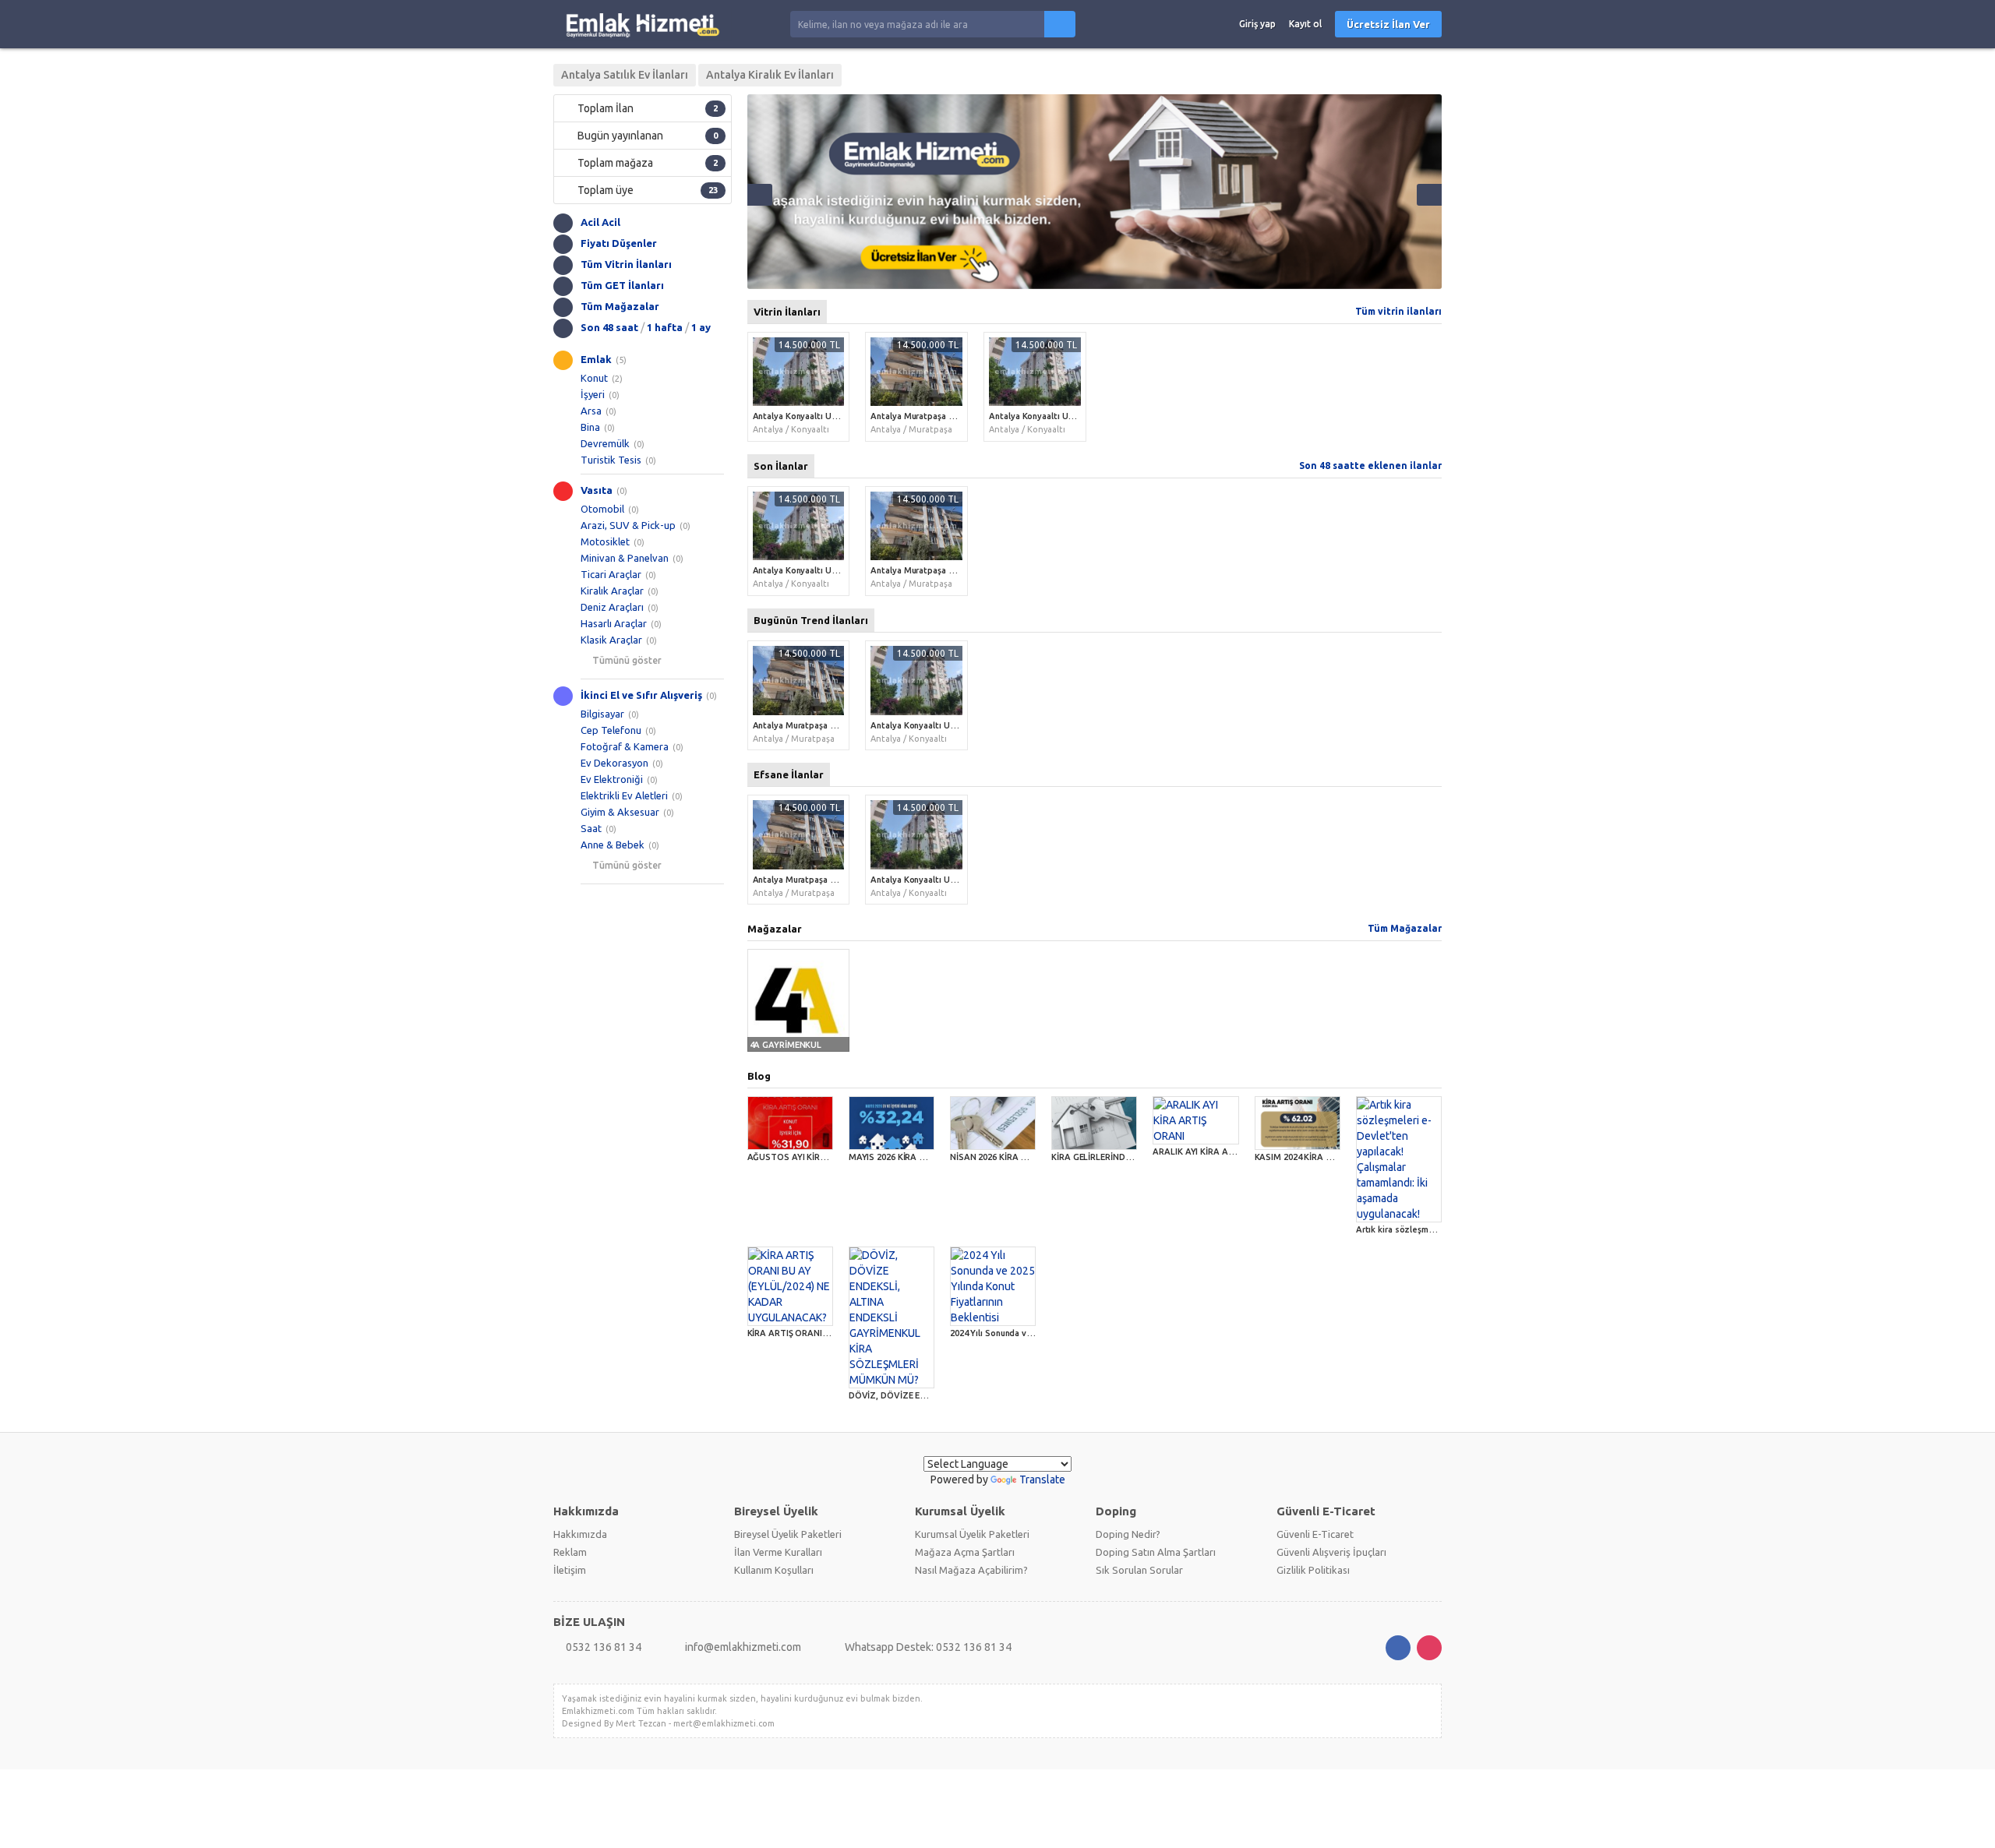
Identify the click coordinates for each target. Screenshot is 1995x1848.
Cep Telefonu (611, 730)
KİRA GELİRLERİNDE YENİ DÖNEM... (1121, 1157)
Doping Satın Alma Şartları (1156, 1552)
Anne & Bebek (613, 845)
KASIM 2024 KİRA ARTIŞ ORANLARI (1325, 1157)
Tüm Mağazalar (620, 306)
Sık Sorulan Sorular (1139, 1570)
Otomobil (602, 509)
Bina (590, 427)
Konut (594, 378)
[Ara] (1060, 24)
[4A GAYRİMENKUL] (799, 1000)
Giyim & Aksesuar (620, 812)
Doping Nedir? (1128, 1534)
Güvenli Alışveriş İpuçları (1331, 1552)
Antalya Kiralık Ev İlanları (770, 75)
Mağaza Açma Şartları (965, 1552)
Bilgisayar (602, 714)
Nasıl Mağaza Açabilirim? (971, 1570)
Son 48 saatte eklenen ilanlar (1370, 466)
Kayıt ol (1305, 24)
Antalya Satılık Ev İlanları (625, 75)
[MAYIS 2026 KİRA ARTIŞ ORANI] (892, 1123)
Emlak (596, 359)
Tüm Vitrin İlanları (626, 264)
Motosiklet (605, 541)
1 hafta (665, 327)
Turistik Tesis (611, 460)
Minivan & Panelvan (625, 558)
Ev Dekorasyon (614, 763)
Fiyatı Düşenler (619, 243)
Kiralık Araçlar (612, 591)
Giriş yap (1257, 24)
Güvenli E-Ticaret (1315, 1534)
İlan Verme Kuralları (778, 1552)
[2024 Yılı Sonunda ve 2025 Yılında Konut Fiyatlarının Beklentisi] (993, 1286)
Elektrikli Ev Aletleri (624, 795)
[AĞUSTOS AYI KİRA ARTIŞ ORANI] (790, 1123)
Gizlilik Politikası (1313, 1570)
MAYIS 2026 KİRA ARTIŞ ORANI (911, 1157)
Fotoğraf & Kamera (625, 746)
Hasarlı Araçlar (614, 623)
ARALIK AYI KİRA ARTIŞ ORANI (1214, 1151)
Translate (1042, 1479)
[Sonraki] (1429, 195)
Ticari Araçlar (611, 574)
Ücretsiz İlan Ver (1388, 24)
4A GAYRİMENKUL (786, 1045)
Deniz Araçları (612, 607)
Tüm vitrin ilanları (1398, 311)
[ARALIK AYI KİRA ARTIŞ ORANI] (1195, 1120)
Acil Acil (600, 222)
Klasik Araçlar (611, 640)
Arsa (591, 411)
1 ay (701, 327)
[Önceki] (760, 195)
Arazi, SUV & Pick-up (628, 525)
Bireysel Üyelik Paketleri (788, 1534)
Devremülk (605, 443)
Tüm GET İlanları (622, 285)
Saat (591, 828)
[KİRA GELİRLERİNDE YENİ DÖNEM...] (1094, 1123)
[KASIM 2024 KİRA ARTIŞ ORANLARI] (1298, 1123)
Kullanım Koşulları (774, 1570)
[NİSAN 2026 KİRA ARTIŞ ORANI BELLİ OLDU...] (993, 1123)
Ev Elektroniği (612, 779)
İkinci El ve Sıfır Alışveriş (641, 695)
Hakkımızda (580, 1534)
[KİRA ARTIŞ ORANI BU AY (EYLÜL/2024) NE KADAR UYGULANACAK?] (790, 1286)
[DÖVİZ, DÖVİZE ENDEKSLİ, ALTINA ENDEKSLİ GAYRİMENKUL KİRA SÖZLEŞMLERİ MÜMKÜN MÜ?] (892, 1317)
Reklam (570, 1552)
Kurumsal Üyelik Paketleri (972, 1534)
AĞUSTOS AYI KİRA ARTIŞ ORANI (815, 1157)
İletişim (570, 1570)
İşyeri (593, 394)
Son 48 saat (609, 327)
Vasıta (597, 490)
